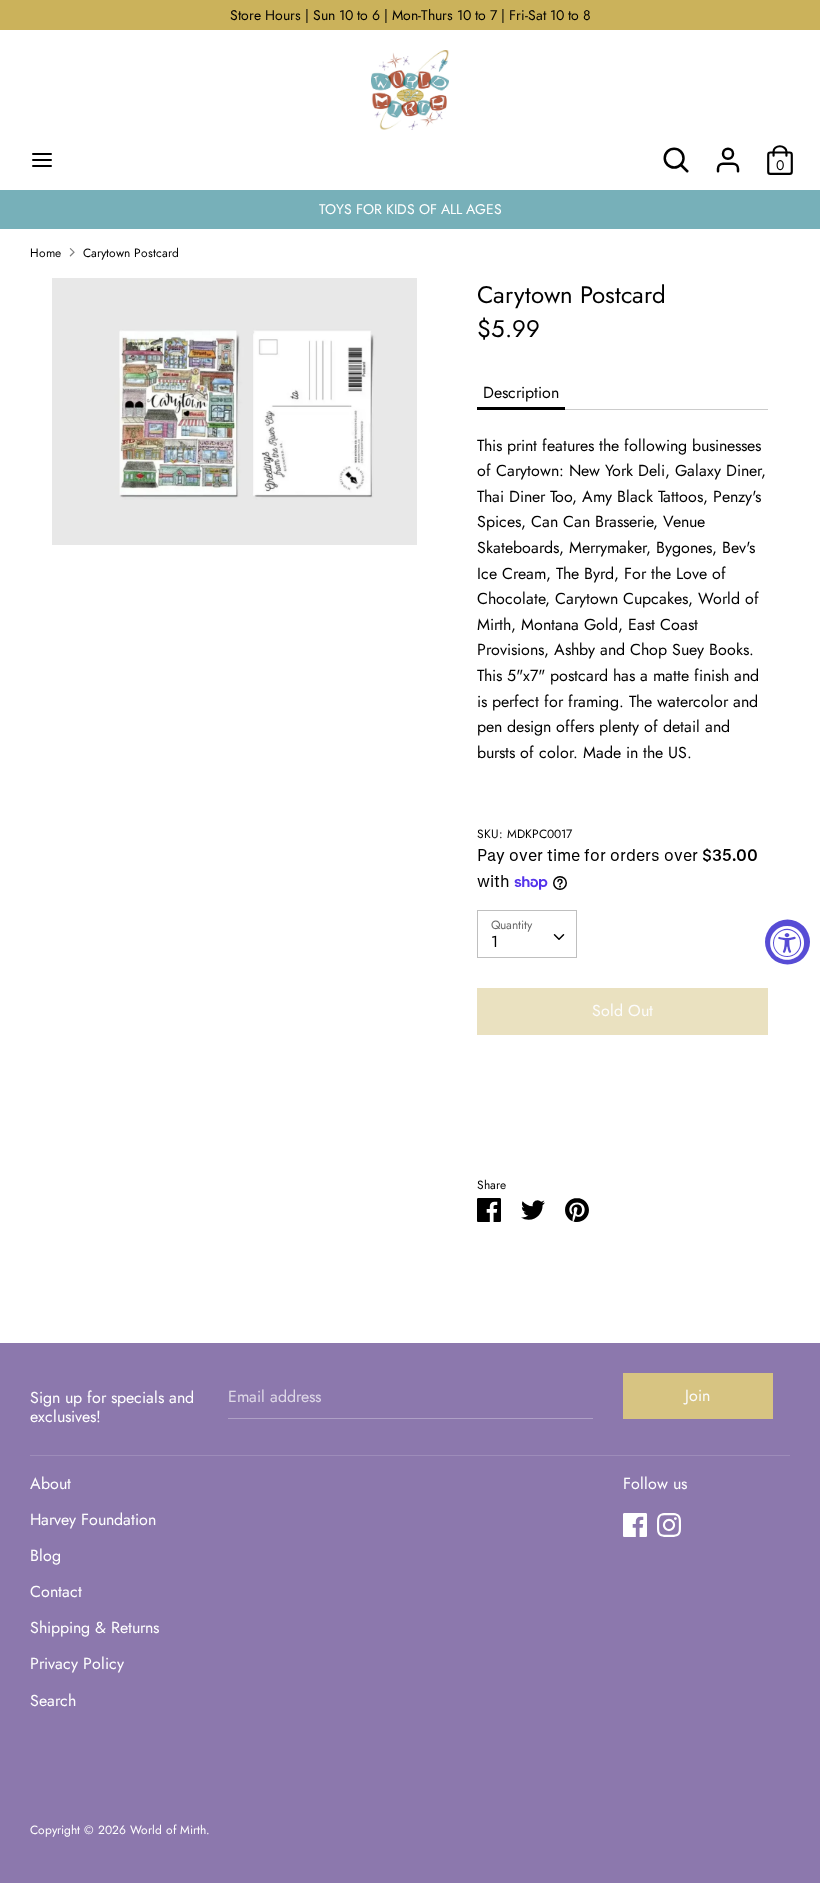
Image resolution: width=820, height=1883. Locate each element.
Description (521, 392)
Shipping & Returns (94, 1627)
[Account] (728, 152)
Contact (56, 1591)
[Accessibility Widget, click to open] (787, 941)
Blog (45, 1555)
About (50, 1483)
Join (697, 1395)
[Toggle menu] (42, 160)
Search (53, 1700)
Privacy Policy (77, 1663)
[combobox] (527, 934)
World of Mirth (168, 1830)
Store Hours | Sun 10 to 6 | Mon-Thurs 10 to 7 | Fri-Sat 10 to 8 (410, 15)
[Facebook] (635, 1524)
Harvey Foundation (93, 1519)
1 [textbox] (494, 941)
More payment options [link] (623, 1119)
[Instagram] (669, 1524)
